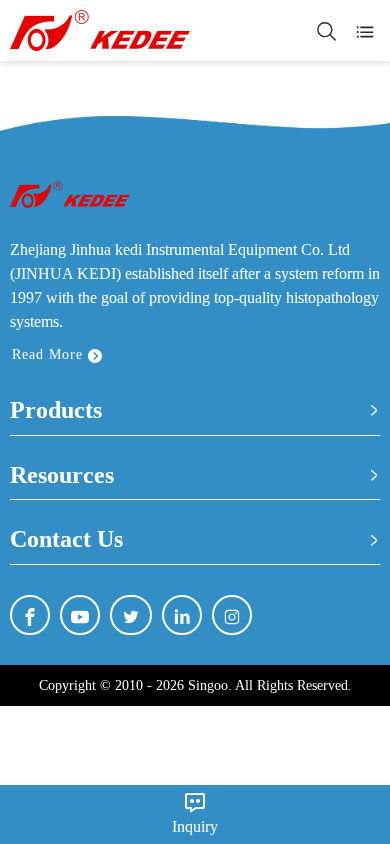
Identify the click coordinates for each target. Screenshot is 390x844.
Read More (50, 354)
